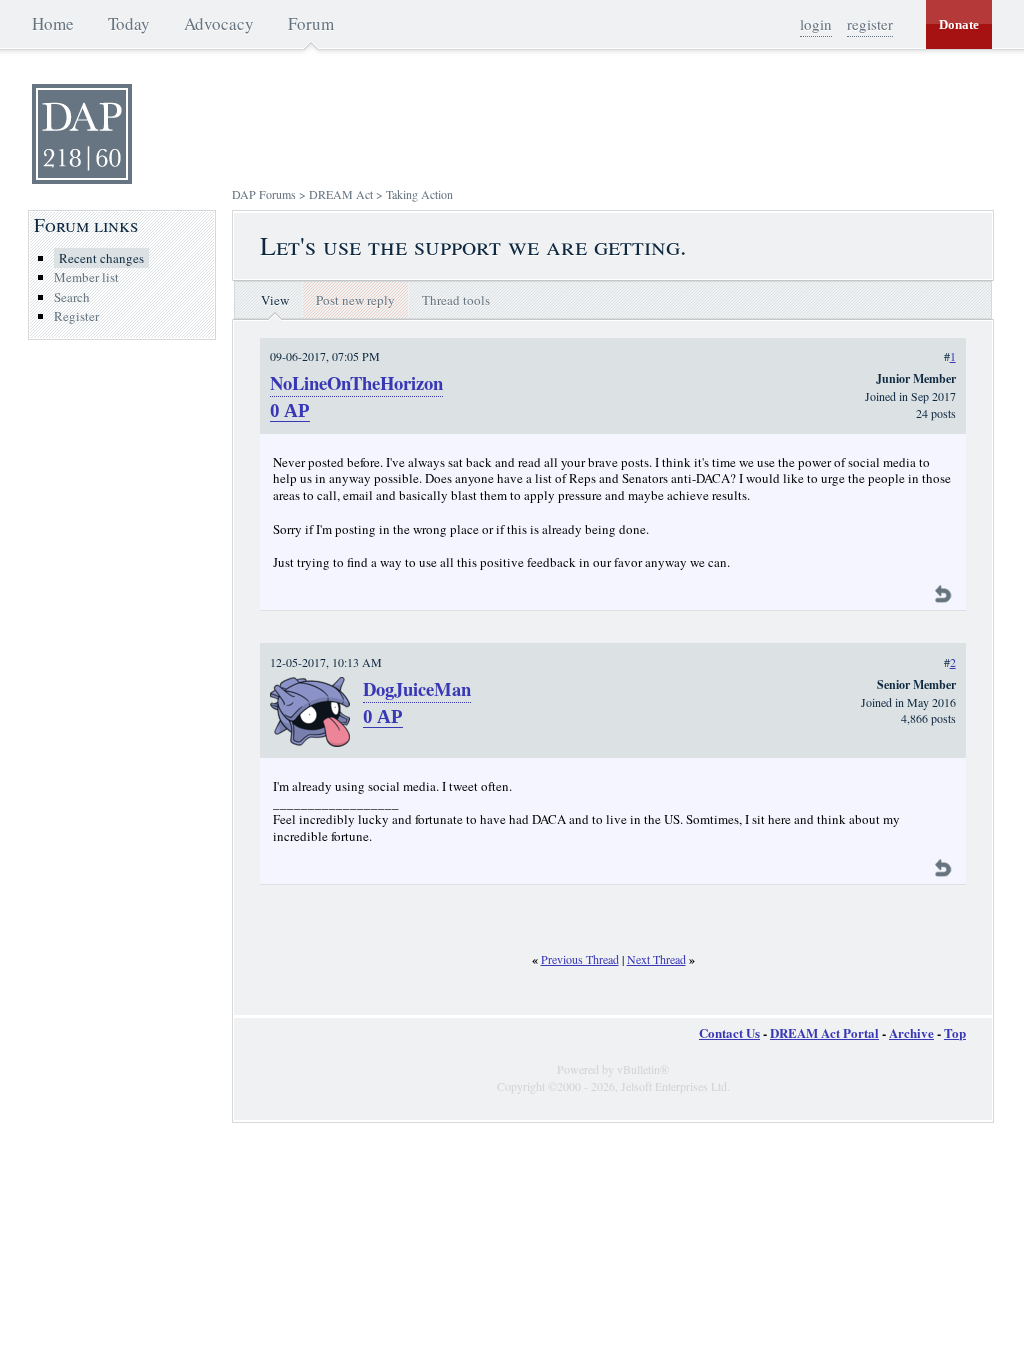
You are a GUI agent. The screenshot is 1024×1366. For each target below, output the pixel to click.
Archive (911, 1032)
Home (53, 23)
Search (72, 297)
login (816, 24)
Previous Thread (580, 959)
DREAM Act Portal (824, 1032)
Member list (86, 277)
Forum (311, 23)
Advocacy (219, 23)
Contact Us (729, 1032)
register (870, 24)
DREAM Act (341, 194)
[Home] (82, 179)
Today (129, 23)
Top (955, 1032)
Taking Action (419, 194)
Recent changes (101, 258)
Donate (959, 24)
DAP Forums (264, 194)
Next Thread (656, 959)
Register (76, 316)
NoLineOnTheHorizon (356, 382)
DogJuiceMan (417, 688)
